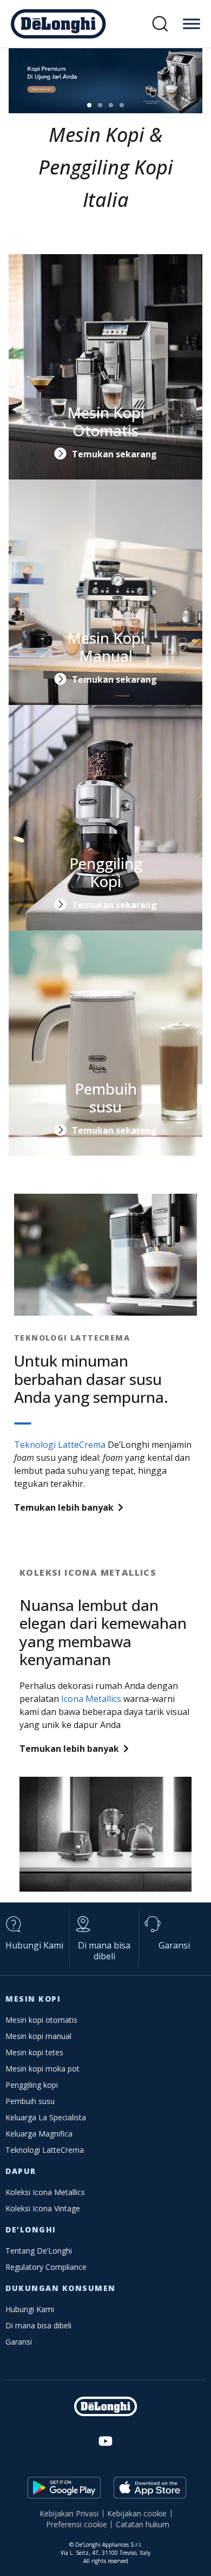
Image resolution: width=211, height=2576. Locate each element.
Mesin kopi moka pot (42, 2069)
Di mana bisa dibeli (104, 1951)
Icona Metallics (91, 1699)
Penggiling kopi (32, 2085)
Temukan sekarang (114, 454)
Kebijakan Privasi (69, 2513)
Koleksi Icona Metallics (45, 2192)
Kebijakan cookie (137, 2513)
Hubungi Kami (34, 1945)
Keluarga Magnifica (39, 2134)
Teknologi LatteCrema (60, 1445)
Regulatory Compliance (46, 2267)
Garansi (174, 1945)
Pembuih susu (30, 2101)
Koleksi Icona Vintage (43, 2208)
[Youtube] (105, 2441)
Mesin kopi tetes (34, 2052)
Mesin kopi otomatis (41, 2020)
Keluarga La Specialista (46, 2117)
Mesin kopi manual (38, 2036)
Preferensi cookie (77, 2524)
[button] (160, 24)
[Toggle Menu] (192, 24)
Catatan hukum (143, 2524)
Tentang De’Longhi (39, 2251)
